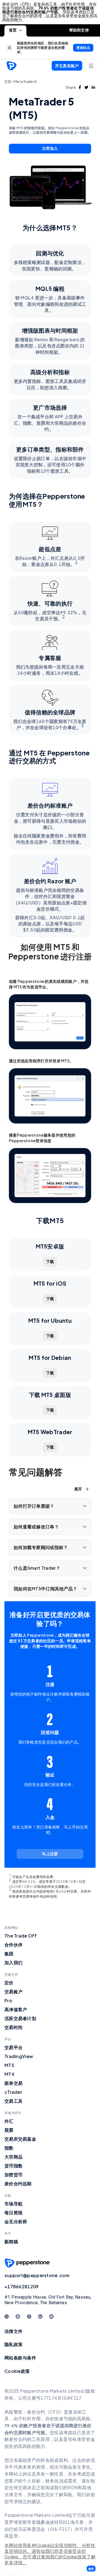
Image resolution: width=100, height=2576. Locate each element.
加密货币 (13, 2175)
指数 (9, 2148)
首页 (13, 30)
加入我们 (13, 1962)
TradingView (19, 2056)
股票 (9, 2130)
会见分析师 (16, 2221)
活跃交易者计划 (20, 2018)
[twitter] (86, 87)
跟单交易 (13, 2083)
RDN (73, 2487)
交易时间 (13, 2027)
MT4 (9, 2074)
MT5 (9, 2065)
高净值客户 (16, 2009)
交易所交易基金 (20, 2139)
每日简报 (13, 2213)
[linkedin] (93, 87)
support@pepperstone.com (37, 2275)
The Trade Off (21, 1936)
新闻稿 (11, 2242)
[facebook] (80, 87)
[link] (10, 48)
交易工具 (13, 2101)
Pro (8, 2000)
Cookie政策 (17, 2371)
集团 (9, 1954)
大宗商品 (13, 2157)
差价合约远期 (18, 2184)
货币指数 (13, 2166)
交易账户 (13, 1992)
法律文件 (13, 2331)
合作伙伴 (13, 1945)
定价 (9, 1983)
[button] (91, 2569)
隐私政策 (13, 2344)
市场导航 (13, 2204)
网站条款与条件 (20, 2358)
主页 (8, 82)
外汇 (9, 2121)
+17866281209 (22, 2286)
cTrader (13, 2092)
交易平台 (13, 2047)
